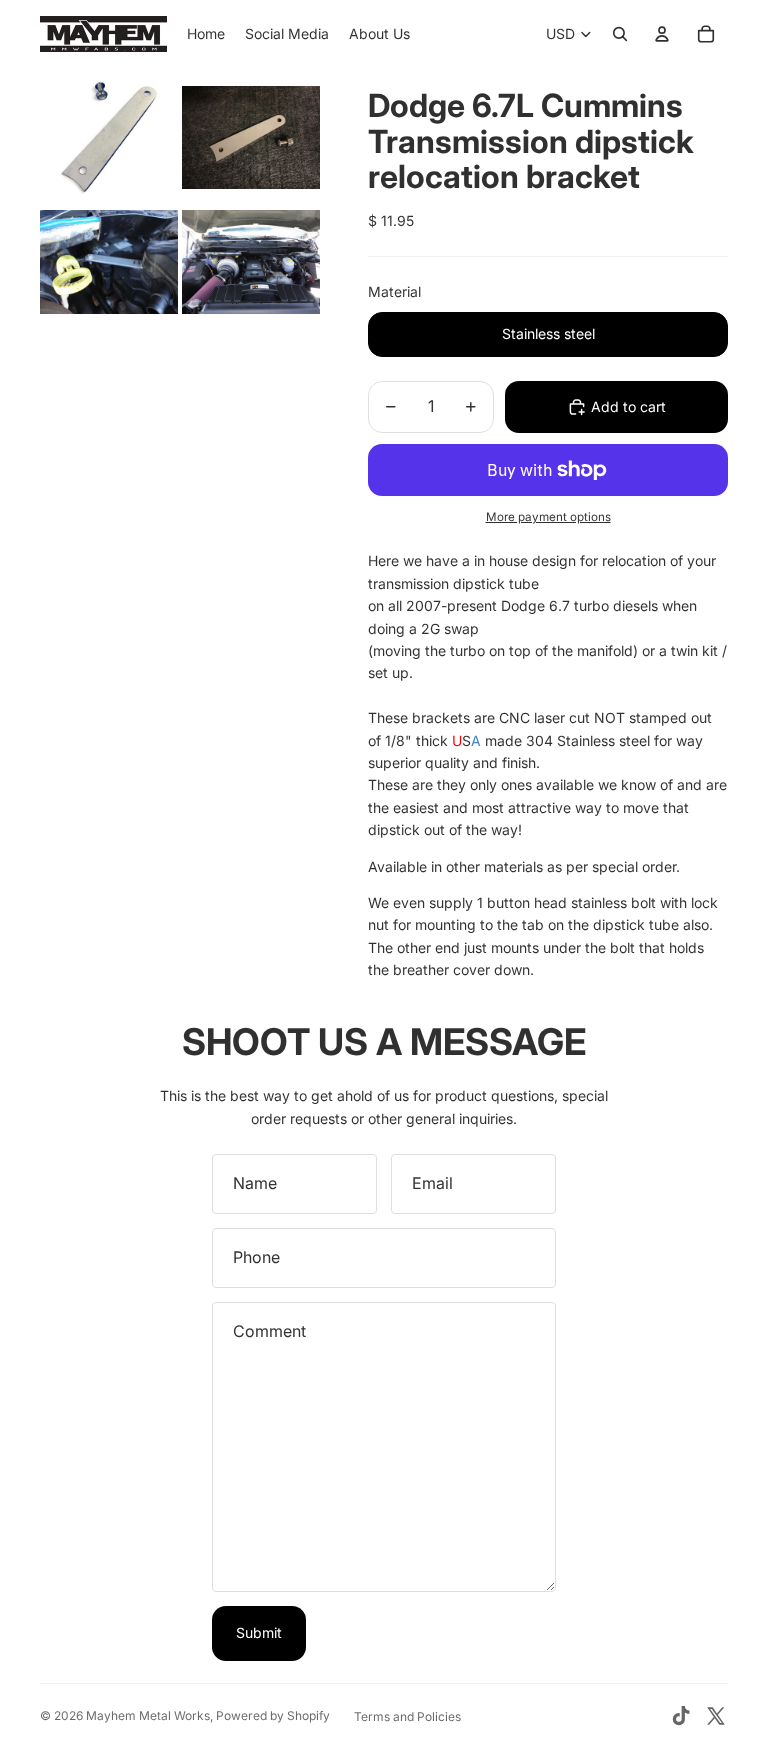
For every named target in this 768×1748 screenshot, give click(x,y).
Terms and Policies (407, 1716)
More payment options (548, 517)
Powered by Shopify (273, 1715)
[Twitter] (716, 1716)
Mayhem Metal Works (148, 1715)
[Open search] (620, 34)
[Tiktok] (681, 1716)
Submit (259, 1632)
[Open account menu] (662, 34)
